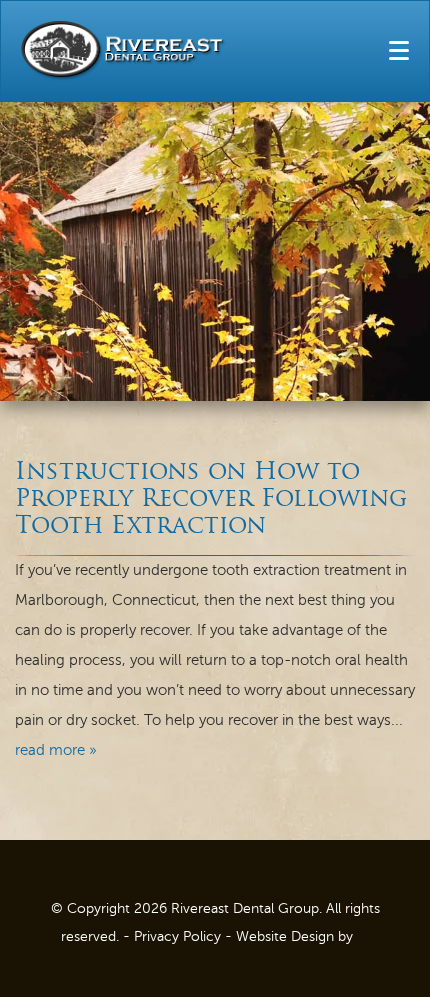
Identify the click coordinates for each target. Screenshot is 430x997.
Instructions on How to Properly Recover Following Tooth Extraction (211, 500)
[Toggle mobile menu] (399, 50)
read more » (56, 750)
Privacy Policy (177, 936)
